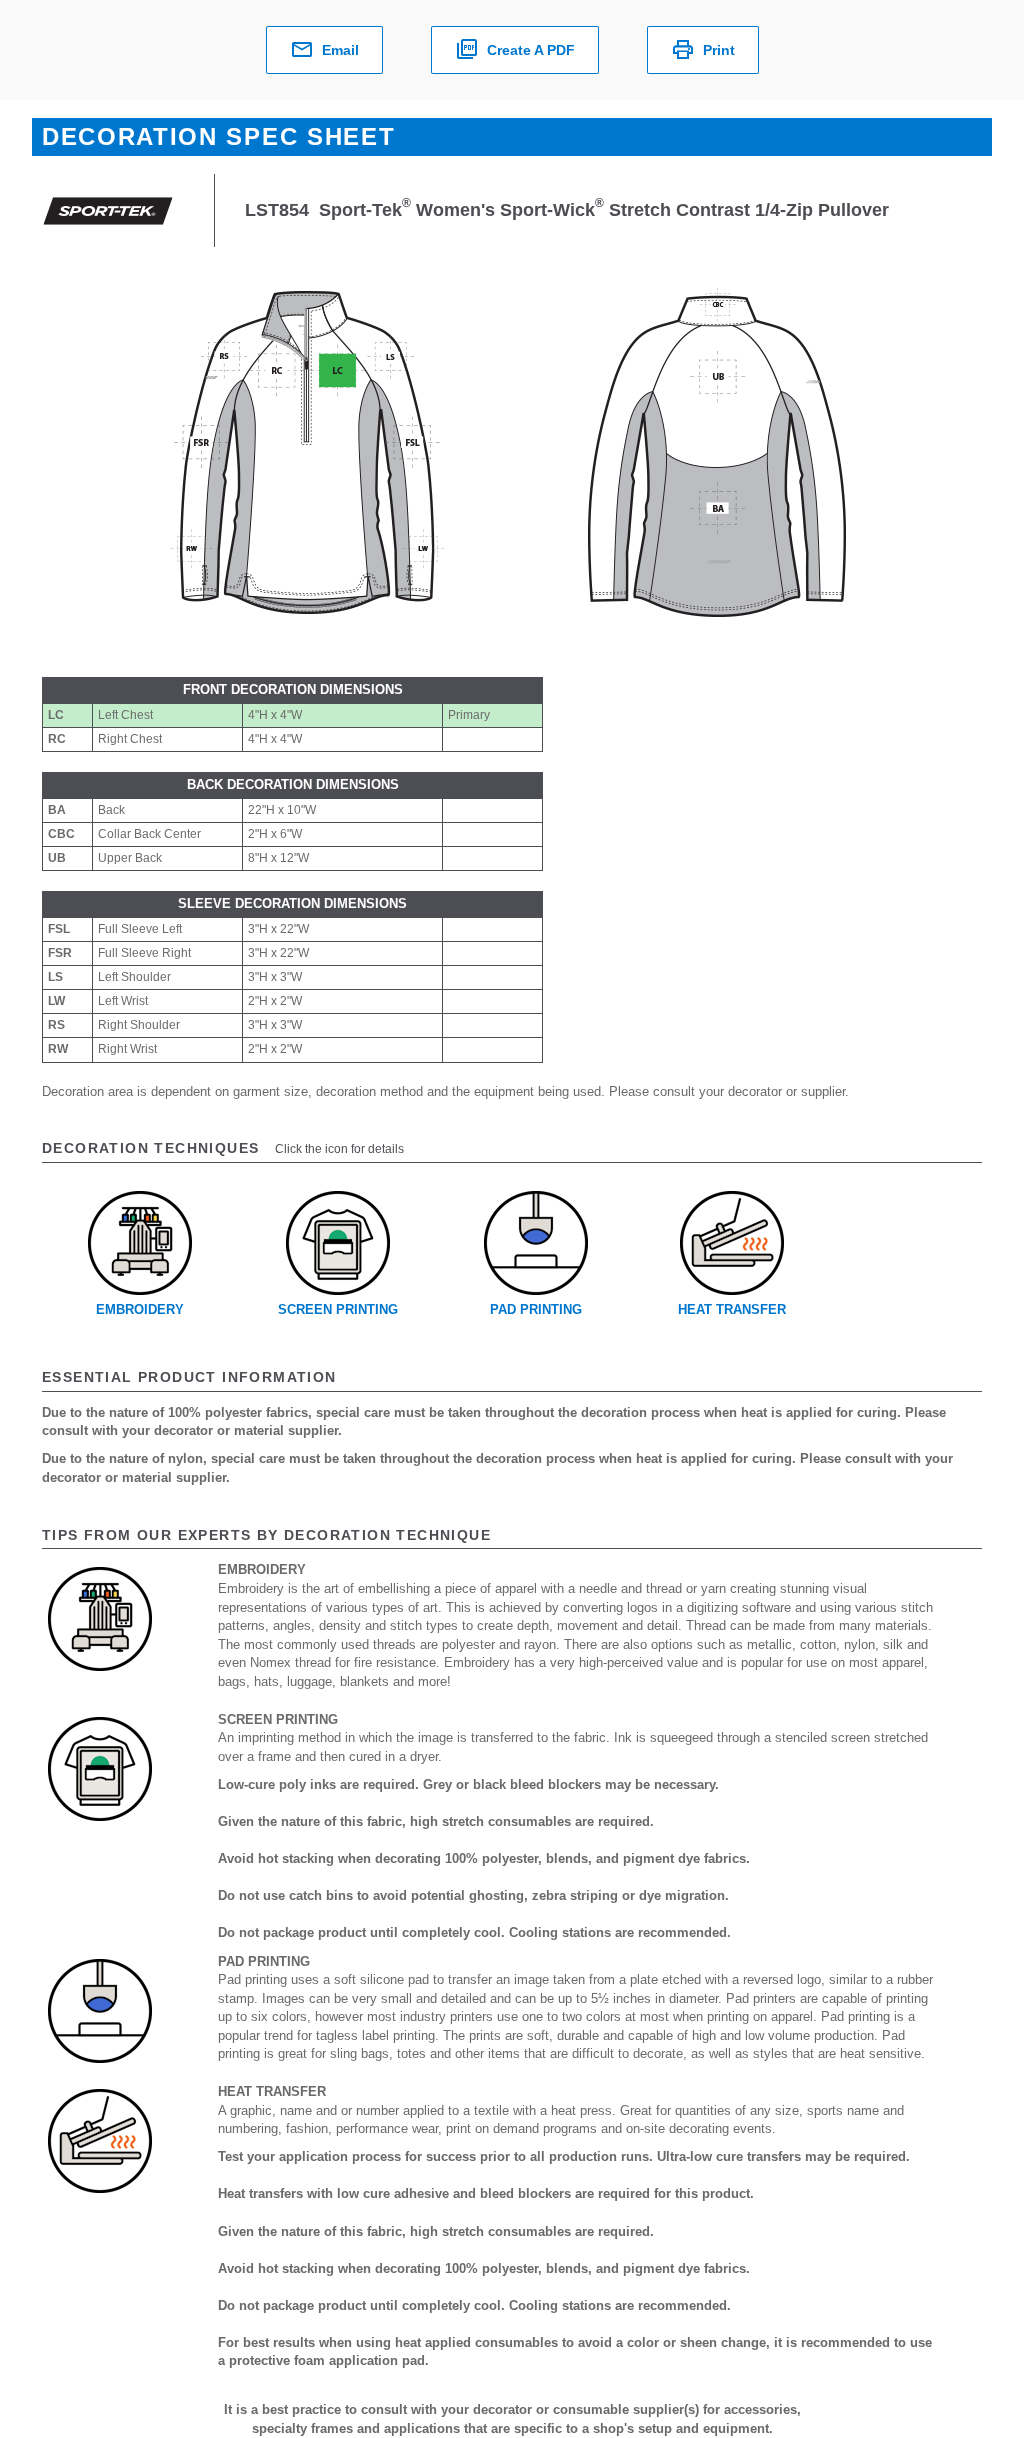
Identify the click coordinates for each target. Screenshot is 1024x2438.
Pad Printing (536, 1309)
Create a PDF (531, 50)
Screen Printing (338, 1309)
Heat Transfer (732, 1309)
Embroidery (140, 1309)
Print (719, 50)
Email (340, 50)
